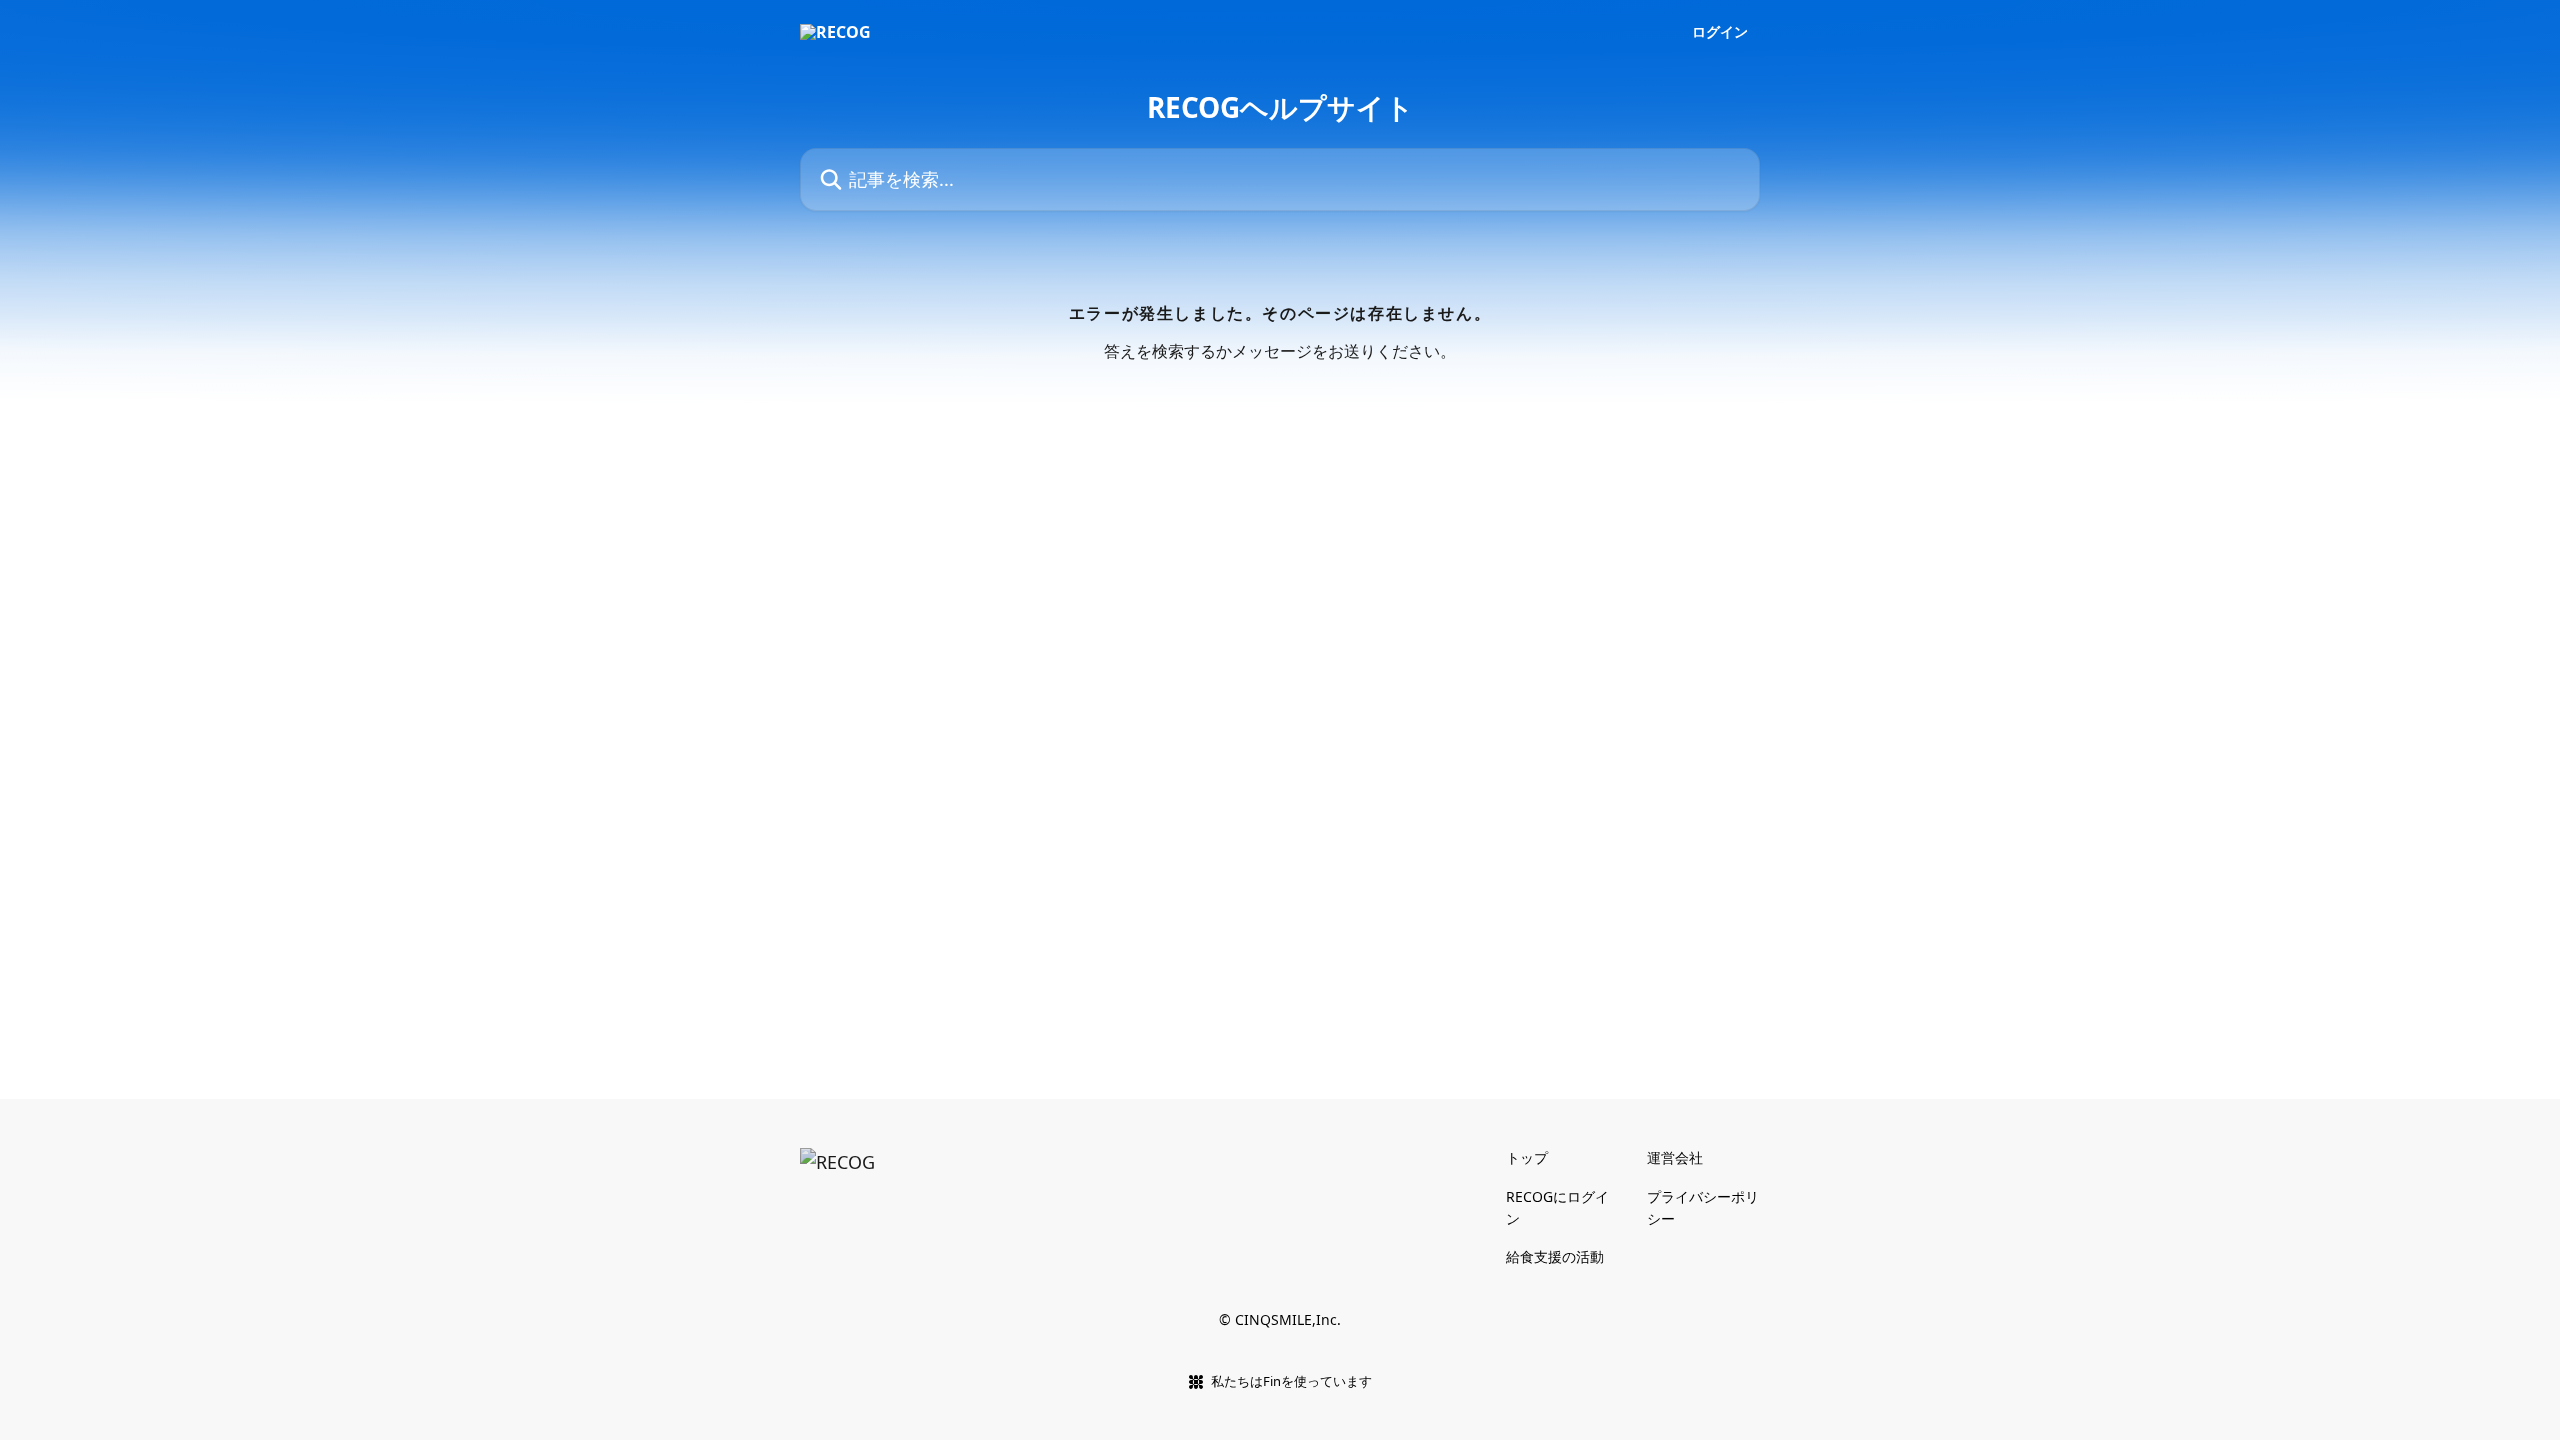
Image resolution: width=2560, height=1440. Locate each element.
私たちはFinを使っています (1291, 1381)
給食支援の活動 (1555, 1256)
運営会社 (1675, 1157)
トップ (1527, 1157)
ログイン (1720, 32)
